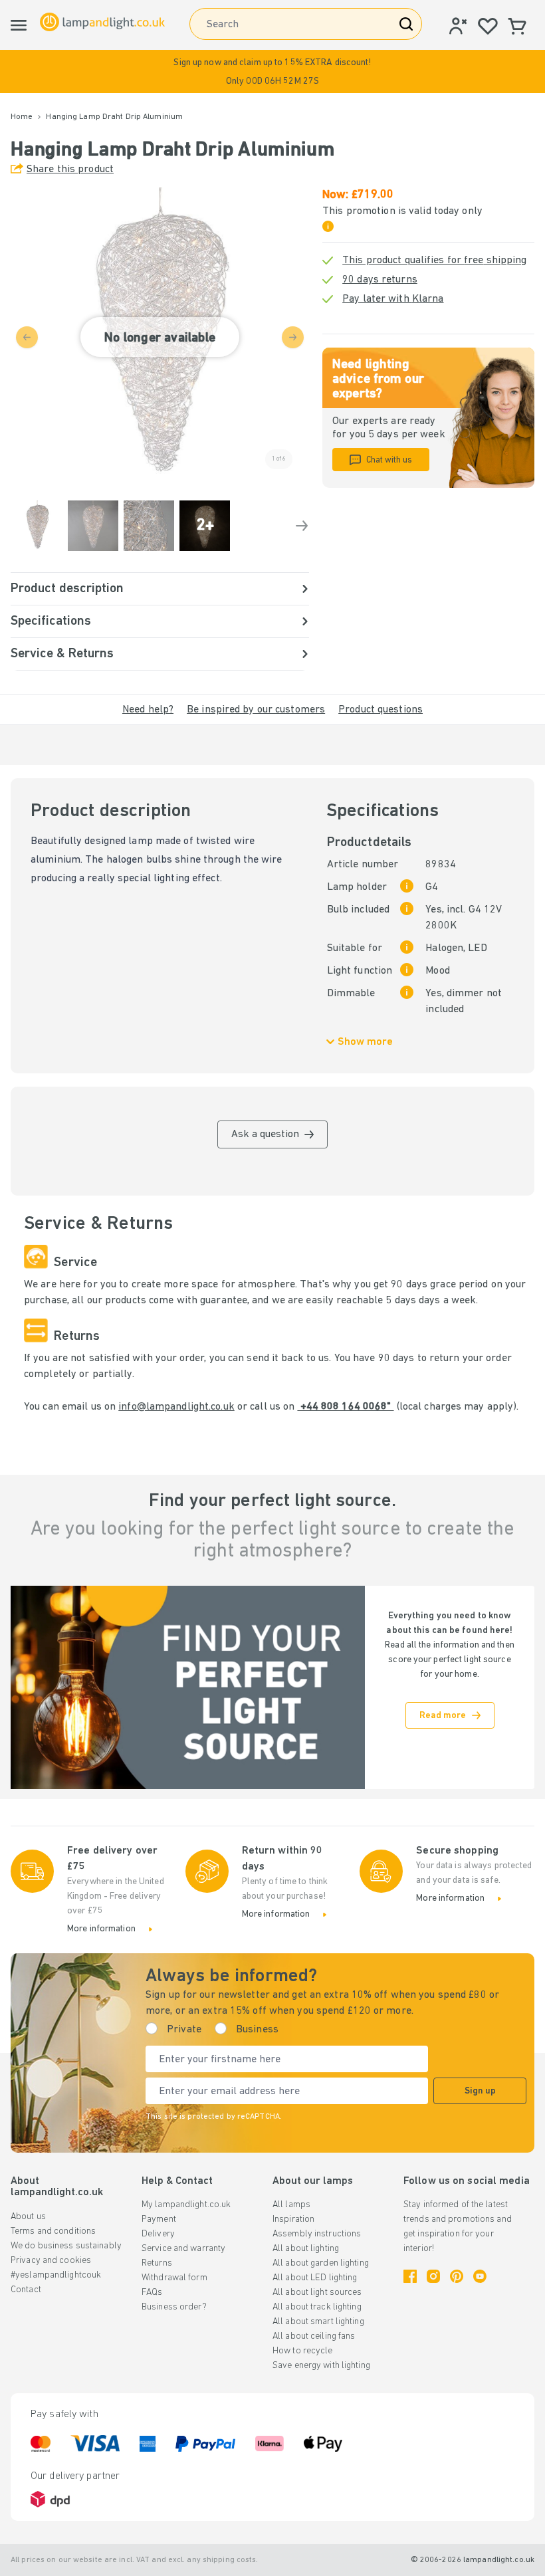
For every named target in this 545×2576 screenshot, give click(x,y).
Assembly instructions (317, 2234)
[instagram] (433, 2276)
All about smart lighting (318, 2322)
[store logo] (102, 22)
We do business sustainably (66, 2246)
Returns (157, 2263)
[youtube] (480, 2276)
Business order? (174, 2307)
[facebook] (410, 2276)
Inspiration (293, 2219)
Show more (365, 1042)
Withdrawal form (174, 2278)
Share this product (70, 169)
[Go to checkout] (302, 526)
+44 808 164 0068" (345, 1407)
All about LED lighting (315, 2278)
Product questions (381, 710)
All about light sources (317, 2293)
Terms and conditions (53, 2231)
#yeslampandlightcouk (56, 2275)
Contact (26, 2290)
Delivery (158, 2234)
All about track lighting (317, 2307)
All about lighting (306, 2249)
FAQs (152, 2293)
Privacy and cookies (51, 2261)
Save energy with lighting (321, 2366)
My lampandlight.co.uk (186, 2205)
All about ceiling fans (314, 2336)
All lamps (291, 2205)
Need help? (148, 710)
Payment (159, 2219)
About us (28, 2217)
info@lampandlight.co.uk (176, 1407)
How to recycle (303, 2351)
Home (22, 117)
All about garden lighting (321, 2263)
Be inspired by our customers (256, 710)
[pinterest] (457, 2276)
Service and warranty (183, 2249)
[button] (272, 71)
